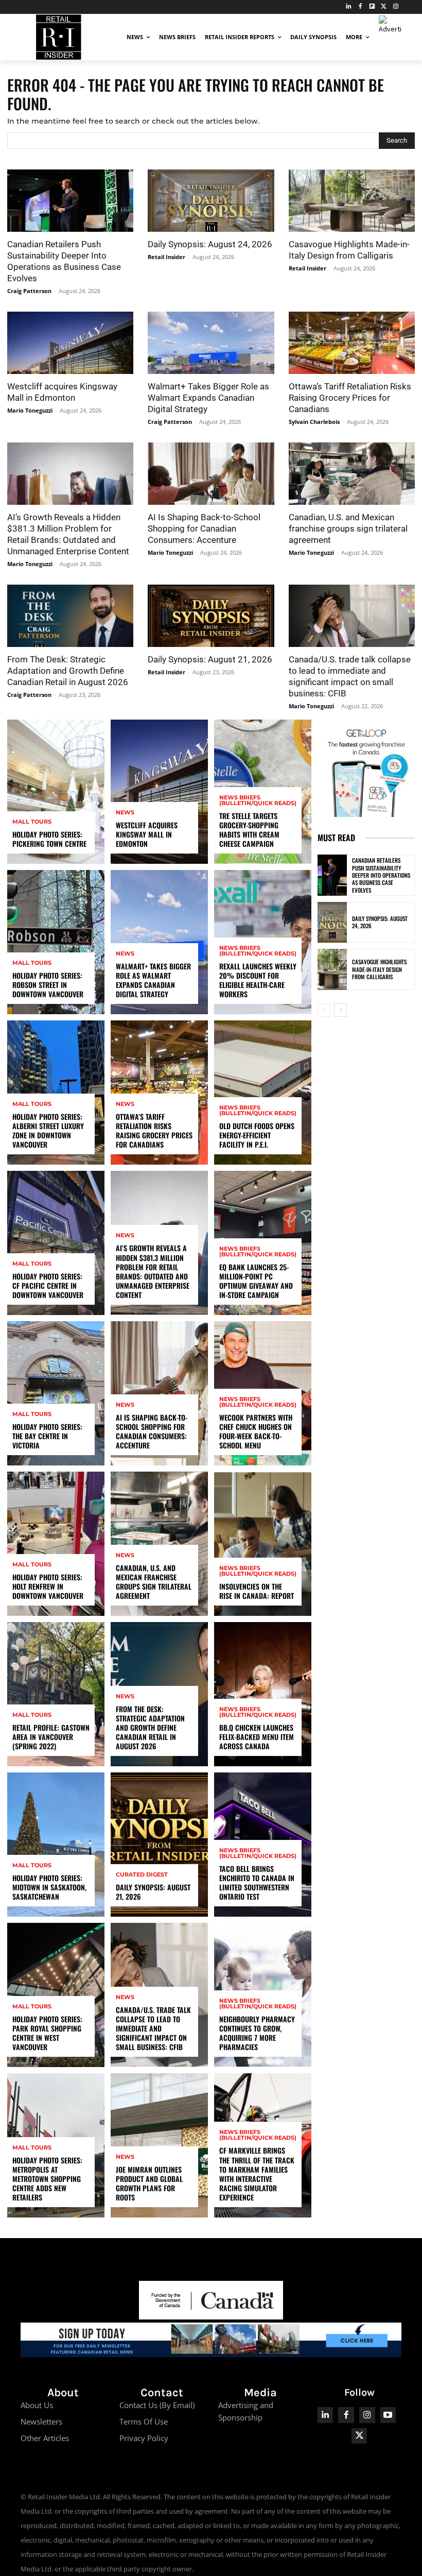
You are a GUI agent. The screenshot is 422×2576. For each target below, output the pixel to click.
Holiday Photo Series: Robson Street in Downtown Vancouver (48, 985)
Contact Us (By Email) (157, 2405)
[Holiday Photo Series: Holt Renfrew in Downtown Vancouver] (56, 1544)
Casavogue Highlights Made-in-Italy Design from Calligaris (379, 969)
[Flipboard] (372, 7)
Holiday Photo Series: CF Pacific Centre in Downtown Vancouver (48, 1285)
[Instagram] (395, 7)
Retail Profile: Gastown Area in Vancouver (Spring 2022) (51, 1737)
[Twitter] (384, 7)
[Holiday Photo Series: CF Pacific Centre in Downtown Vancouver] (56, 1243)
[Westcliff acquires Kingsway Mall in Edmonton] (70, 343)
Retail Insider (166, 257)
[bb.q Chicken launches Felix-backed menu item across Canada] (263, 1694)
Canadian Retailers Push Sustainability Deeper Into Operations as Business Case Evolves (381, 875)
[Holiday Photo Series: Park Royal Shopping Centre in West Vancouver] (56, 1995)
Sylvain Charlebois (314, 422)
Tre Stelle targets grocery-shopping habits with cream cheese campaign (249, 830)
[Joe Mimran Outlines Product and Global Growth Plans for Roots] (159, 2145)
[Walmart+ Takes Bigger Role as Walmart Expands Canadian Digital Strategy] (211, 343)
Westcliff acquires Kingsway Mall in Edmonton (147, 834)
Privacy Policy (144, 2438)
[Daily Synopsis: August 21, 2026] (211, 616)
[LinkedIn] (349, 7)
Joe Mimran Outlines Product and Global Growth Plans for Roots (149, 2183)
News (125, 813)
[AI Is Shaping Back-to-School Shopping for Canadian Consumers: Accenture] (211, 474)
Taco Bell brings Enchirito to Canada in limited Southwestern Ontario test (257, 1883)
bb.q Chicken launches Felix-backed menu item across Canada (257, 1737)
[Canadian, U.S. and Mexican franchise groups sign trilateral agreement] (352, 474)
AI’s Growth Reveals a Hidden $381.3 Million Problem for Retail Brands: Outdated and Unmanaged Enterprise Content (153, 1271)
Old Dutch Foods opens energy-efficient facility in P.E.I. (257, 1135)
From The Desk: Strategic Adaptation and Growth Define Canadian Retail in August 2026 (68, 671)
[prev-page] (324, 1010)
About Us (37, 2405)
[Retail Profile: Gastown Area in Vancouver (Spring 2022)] (56, 1694)
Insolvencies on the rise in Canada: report (257, 1591)
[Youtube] (388, 2415)
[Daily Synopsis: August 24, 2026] (211, 201)
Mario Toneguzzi (30, 410)
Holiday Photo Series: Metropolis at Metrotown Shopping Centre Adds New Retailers (47, 2179)
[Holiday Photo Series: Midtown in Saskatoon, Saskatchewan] (56, 1845)
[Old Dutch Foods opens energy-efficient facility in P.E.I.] (263, 1093)
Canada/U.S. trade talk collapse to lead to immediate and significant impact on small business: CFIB (153, 2028)
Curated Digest (142, 1875)
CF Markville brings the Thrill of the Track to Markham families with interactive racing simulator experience (257, 2174)
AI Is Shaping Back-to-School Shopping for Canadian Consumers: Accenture (204, 528)
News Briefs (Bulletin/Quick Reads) (258, 800)
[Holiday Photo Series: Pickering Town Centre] (56, 792)
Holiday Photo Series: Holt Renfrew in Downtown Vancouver (48, 1586)
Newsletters (41, 2421)
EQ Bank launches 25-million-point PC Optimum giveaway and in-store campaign (256, 1281)
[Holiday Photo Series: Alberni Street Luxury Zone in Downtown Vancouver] (56, 1093)
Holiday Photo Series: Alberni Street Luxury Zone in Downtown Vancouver (48, 1131)
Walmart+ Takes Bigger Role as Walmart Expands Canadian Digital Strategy (208, 398)
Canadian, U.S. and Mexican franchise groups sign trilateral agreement (348, 528)
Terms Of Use (144, 2421)
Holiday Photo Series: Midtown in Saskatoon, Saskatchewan (49, 1887)
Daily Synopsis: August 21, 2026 (210, 659)
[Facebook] (361, 7)
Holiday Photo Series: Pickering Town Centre (49, 839)
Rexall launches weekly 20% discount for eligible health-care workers (258, 980)
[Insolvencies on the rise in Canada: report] (263, 1544)
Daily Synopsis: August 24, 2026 (210, 244)
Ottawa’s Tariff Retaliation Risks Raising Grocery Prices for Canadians (350, 398)
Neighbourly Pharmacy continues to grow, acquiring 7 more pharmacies (257, 2033)
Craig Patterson (29, 291)
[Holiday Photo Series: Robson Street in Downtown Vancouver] (56, 942)
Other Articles (45, 2438)
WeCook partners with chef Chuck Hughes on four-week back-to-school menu (256, 1431)
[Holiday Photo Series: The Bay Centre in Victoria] (56, 1393)
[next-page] (340, 1010)
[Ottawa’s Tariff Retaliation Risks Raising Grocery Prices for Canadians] (352, 343)
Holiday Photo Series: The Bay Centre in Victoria (47, 1436)
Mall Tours (32, 822)
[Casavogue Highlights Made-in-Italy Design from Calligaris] (352, 201)
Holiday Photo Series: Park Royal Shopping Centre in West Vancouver (47, 2033)
